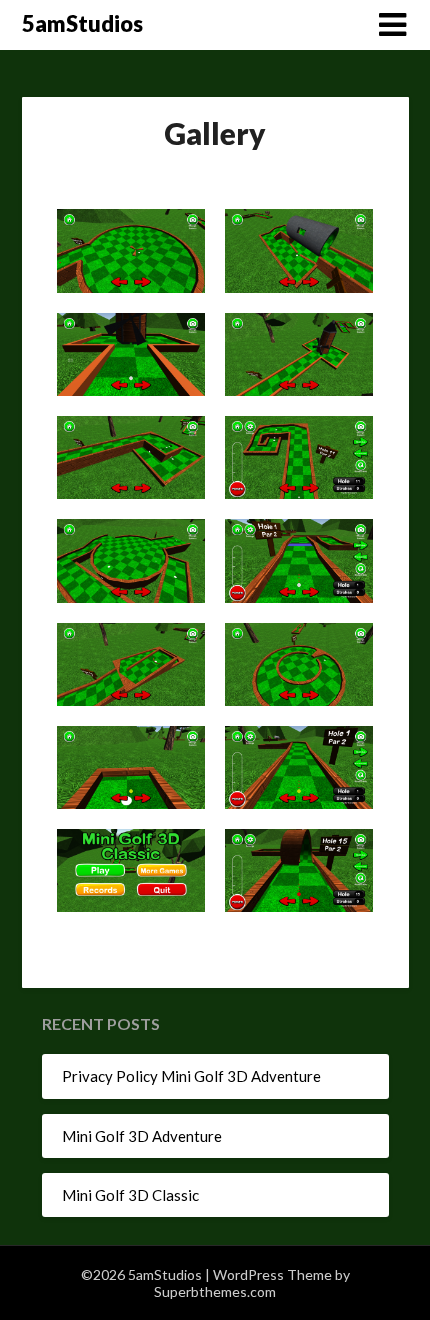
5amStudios (82, 23)
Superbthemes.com (215, 1291)
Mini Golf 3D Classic (130, 1195)
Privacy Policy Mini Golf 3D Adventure (191, 1076)
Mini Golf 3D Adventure (142, 1136)
